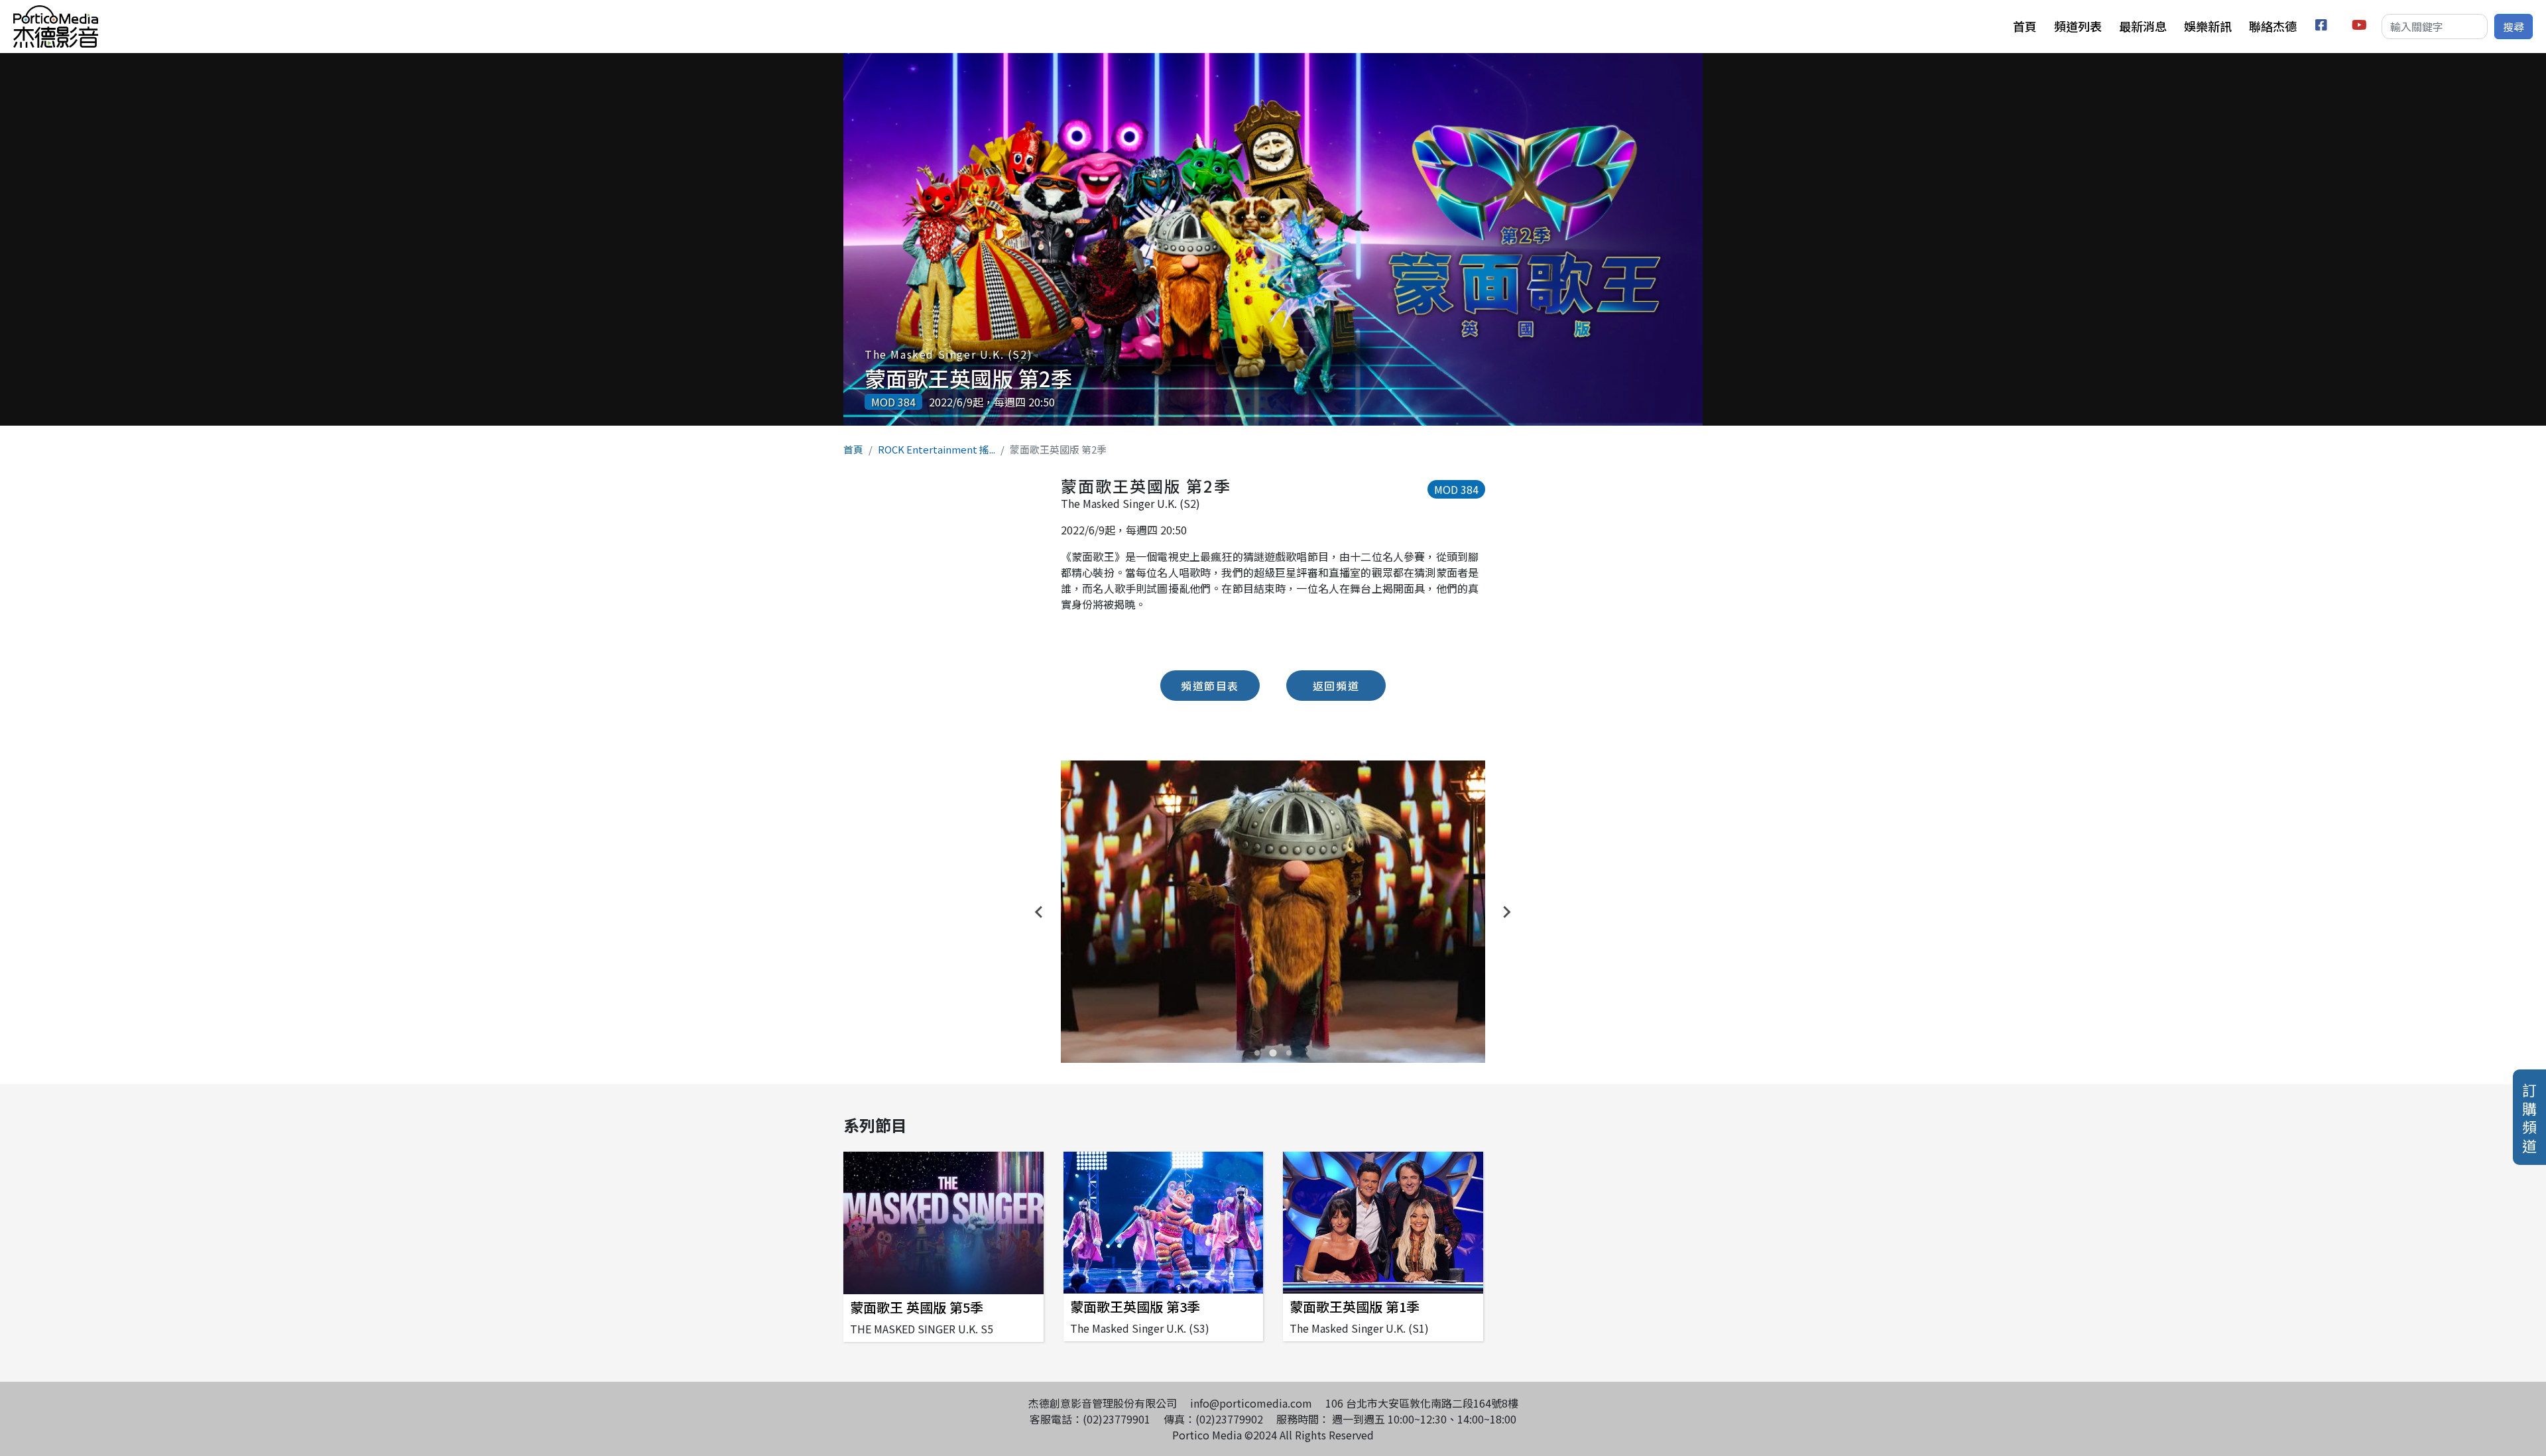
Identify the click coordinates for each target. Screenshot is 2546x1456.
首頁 (2025, 26)
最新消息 (2143, 26)
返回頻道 (1336, 686)
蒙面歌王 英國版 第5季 (917, 1307)
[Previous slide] (1040, 912)
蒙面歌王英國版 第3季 (1135, 1306)
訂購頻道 (2529, 1117)
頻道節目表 (1210, 686)
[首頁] (56, 13)
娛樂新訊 (2208, 26)
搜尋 (2514, 27)
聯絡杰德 (2273, 26)
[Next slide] (1506, 912)
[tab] (1257, 1053)
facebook (2324, 27)
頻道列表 (2078, 26)
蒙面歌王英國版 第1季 (1355, 1306)
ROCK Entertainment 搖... (937, 449)
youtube (2360, 27)
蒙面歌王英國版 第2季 (968, 378)
